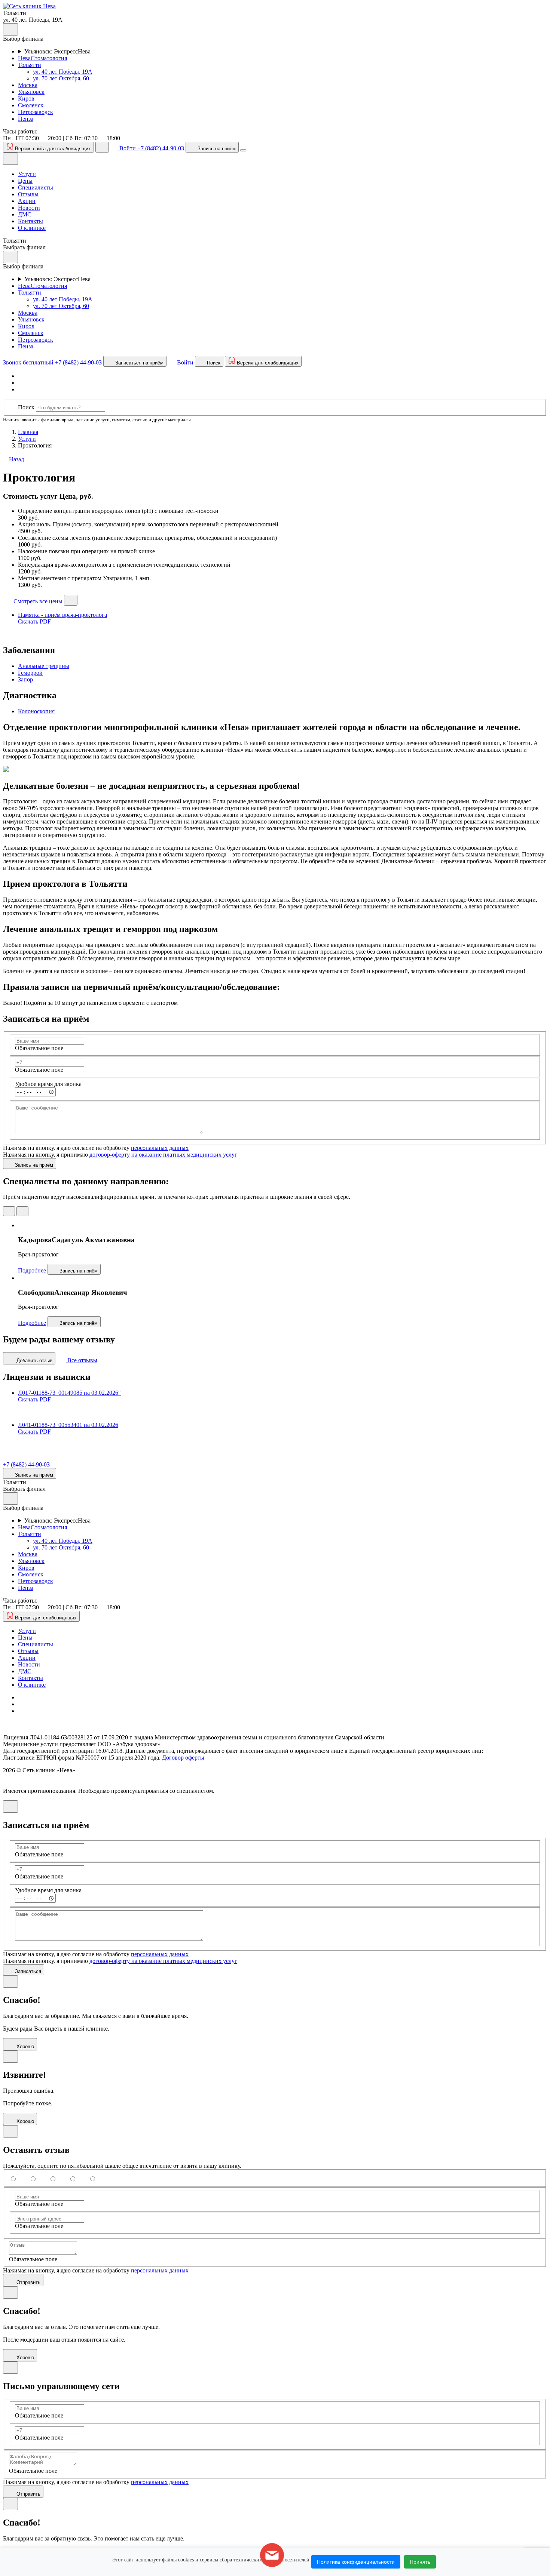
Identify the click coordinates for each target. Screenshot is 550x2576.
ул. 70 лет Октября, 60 (61, 78)
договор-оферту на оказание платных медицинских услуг (163, 1155)
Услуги (27, 174)
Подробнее (32, 1270)
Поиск (26, 407)
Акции (27, 201)
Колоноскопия (36, 711)
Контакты (30, 221)
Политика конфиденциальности (356, 2562)
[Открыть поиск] (102, 147)
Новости (29, 208)
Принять (420, 2562)
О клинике (32, 228)
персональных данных (160, 1148)
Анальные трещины (44, 666)
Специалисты (36, 187)
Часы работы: (20, 131)
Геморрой (30, 673)
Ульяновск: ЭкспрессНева (57, 51)
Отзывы (28, 194)
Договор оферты (183, 1758)
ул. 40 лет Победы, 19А (63, 72)
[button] (29, 6)
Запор (25, 679)
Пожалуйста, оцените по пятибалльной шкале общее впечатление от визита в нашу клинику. (122, 2166)
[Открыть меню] (243, 150)
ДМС (25, 214)
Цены (25, 181)
